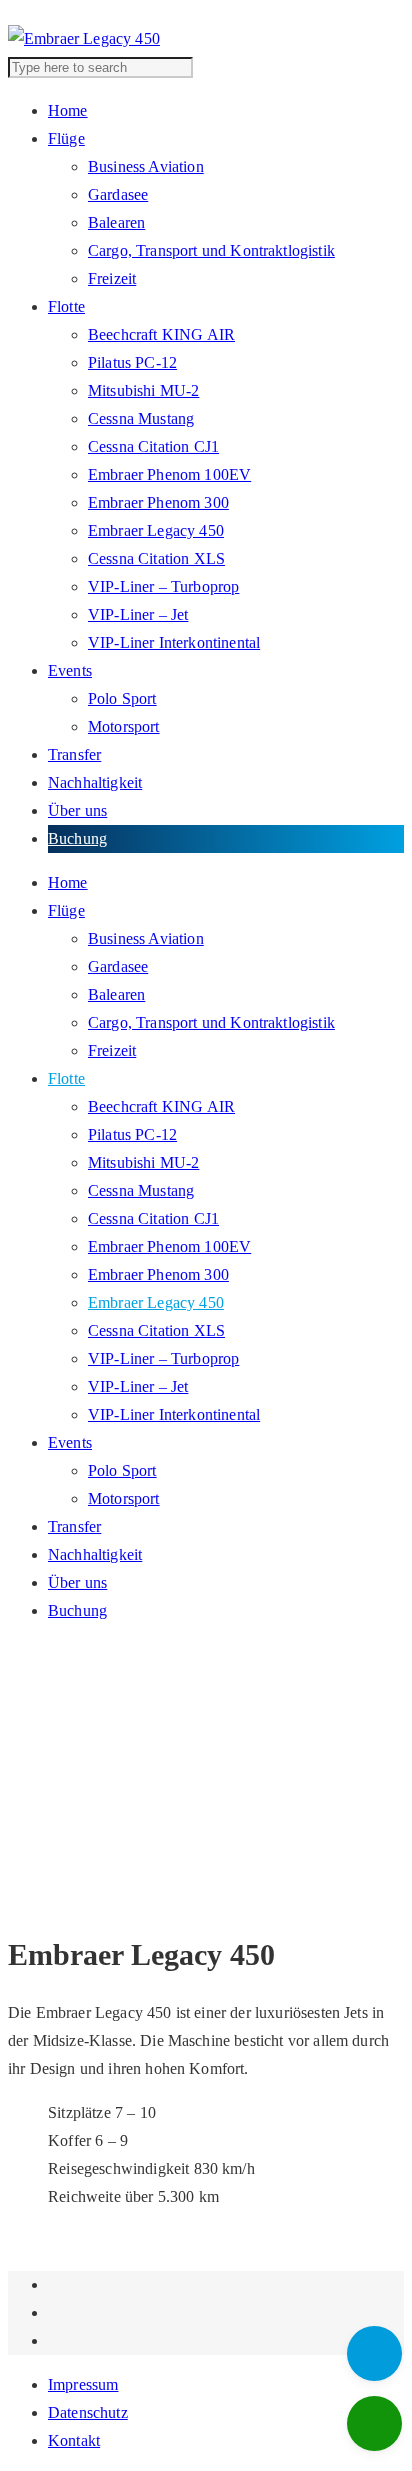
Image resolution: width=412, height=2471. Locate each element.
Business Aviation (146, 166)
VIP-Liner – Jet (138, 614)
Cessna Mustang (141, 418)
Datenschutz (88, 2412)
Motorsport (124, 726)
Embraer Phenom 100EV (169, 474)
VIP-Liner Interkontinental (174, 642)
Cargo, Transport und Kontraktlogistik (211, 250)
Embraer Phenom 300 (158, 502)
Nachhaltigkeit (95, 782)
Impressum (83, 2384)
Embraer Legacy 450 (156, 530)
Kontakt (74, 2440)
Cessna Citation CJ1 (153, 446)
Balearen (116, 222)
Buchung (77, 838)
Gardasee (118, 194)
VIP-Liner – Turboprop (163, 586)
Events (70, 670)
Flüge (66, 138)
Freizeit (112, 278)
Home (68, 110)
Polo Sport (122, 698)
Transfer (74, 754)
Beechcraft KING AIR (161, 334)
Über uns (77, 810)
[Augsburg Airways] (84, 38)
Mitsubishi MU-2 (143, 390)
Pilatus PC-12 (132, 362)
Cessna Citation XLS (156, 558)
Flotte (66, 306)
